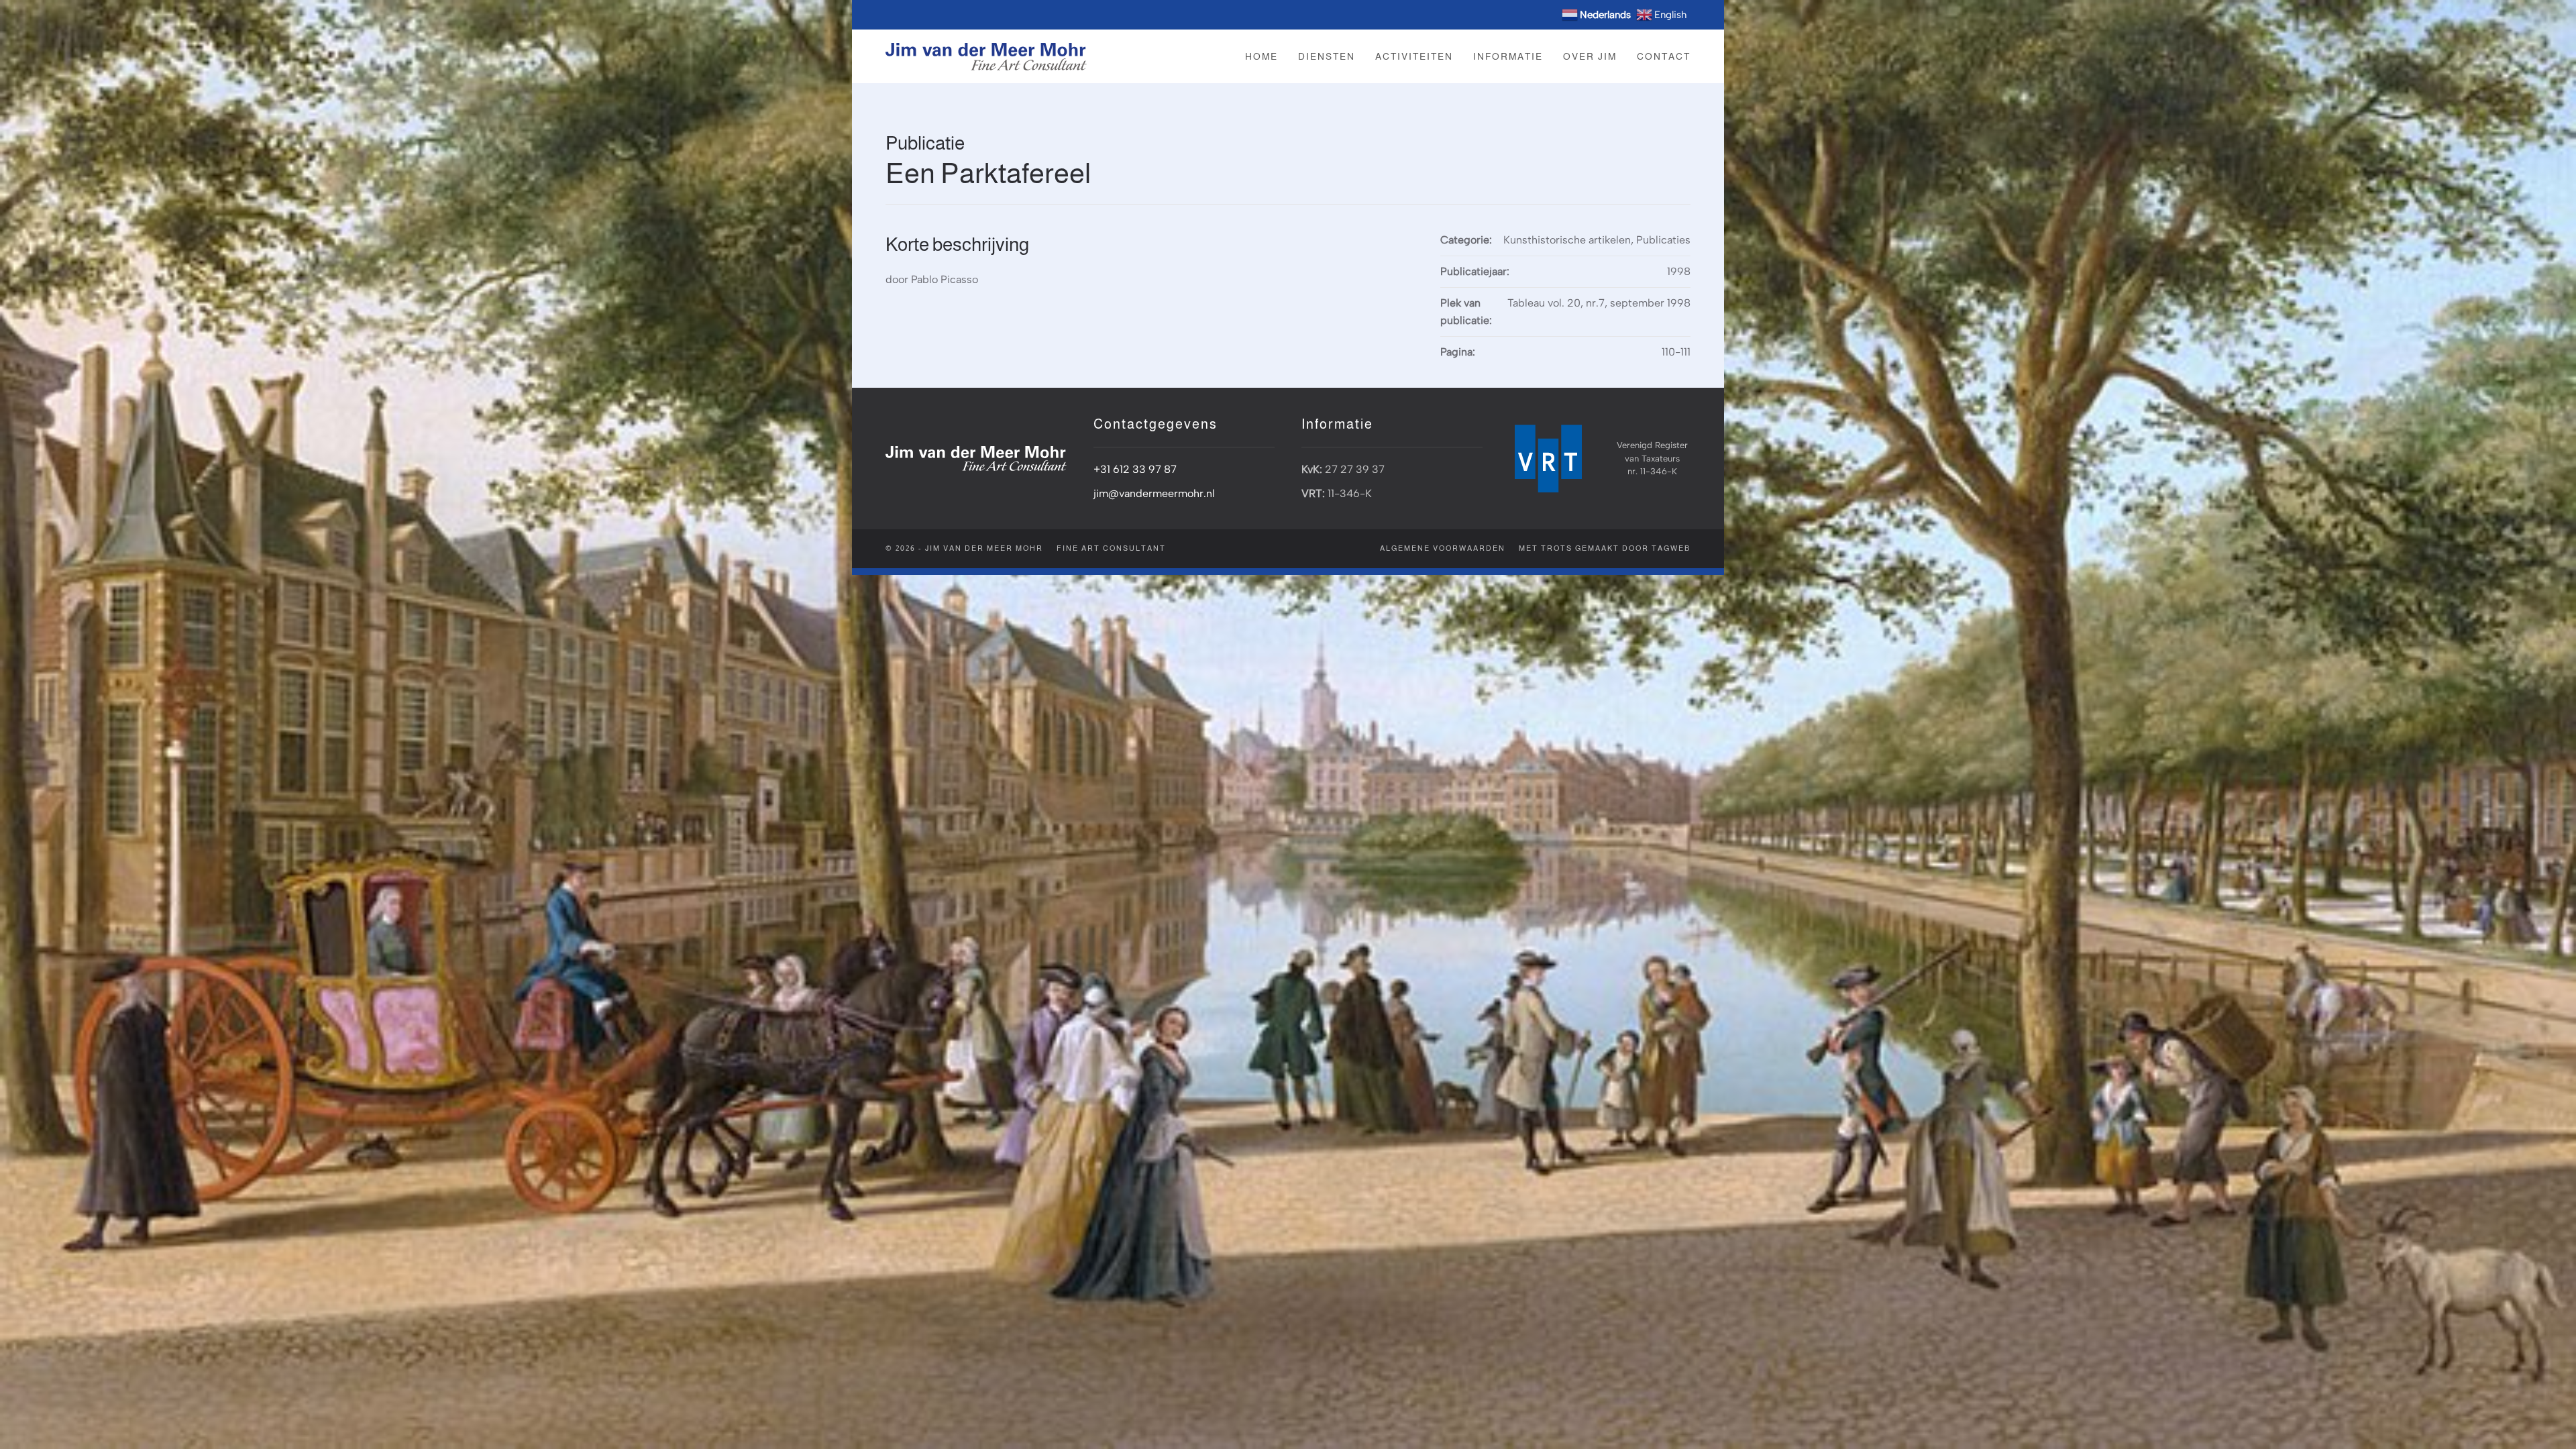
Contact (1664, 56)
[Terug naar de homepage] (986, 56)
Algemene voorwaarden (1443, 548)
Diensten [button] (1327, 56)
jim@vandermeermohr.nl (1154, 493)
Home (1262, 56)
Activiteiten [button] (1414, 56)
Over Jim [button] (1590, 56)
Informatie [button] (1508, 56)
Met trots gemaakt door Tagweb (1605, 548)
